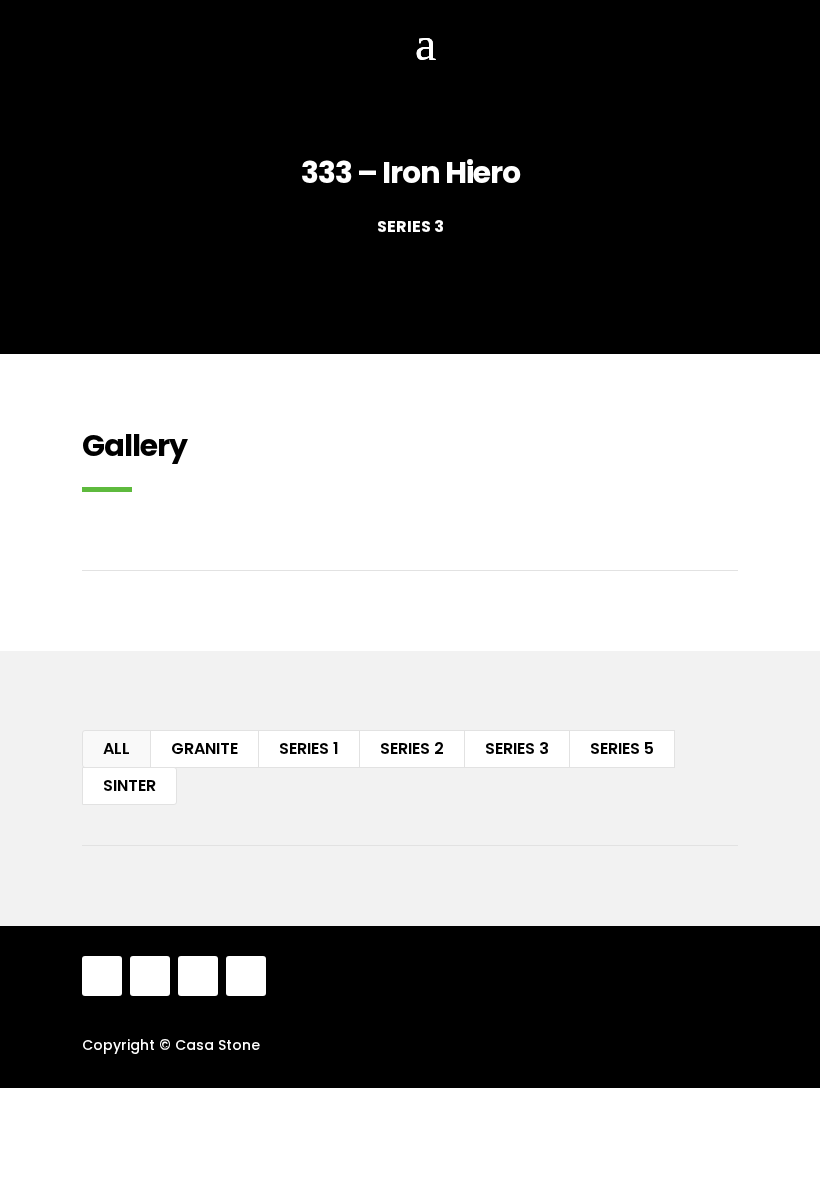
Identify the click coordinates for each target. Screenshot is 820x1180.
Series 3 (517, 748)
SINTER (129, 785)
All (116, 748)
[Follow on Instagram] (150, 976)
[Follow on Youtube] (246, 976)
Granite (204, 748)
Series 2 (412, 748)
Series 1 (309, 748)
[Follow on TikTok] (198, 976)
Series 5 (622, 748)
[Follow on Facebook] (102, 976)
